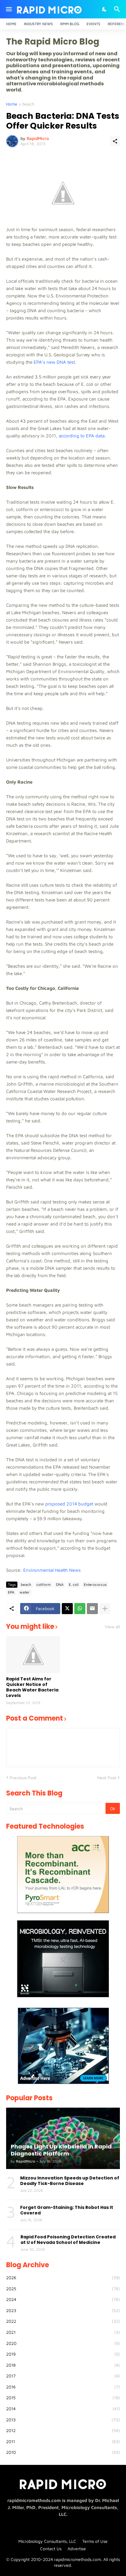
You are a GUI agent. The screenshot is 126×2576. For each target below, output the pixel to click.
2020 (63, 2343)
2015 (63, 2398)
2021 (63, 2332)
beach (28, 104)
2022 (63, 2321)
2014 (63, 2409)
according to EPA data (82, 436)
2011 (63, 2441)
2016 (63, 2387)
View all (112, 1627)
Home (11, 24)
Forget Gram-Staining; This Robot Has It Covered (67, 2210)
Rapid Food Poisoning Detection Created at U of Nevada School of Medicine (68, 2240)
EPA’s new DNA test (54, 362)
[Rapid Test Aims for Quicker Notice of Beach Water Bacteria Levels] (33, 1655)
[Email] (92, 1609)
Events (93, 24)
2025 (63, 2289)
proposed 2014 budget (69, 1504)
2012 (63, 2430)
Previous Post (23, 1778)
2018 (63, 2365)
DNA (60, 1584)
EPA (11, 1592)
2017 (63, 2376)
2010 (63, 2452)
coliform (44, 1584)
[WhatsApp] (80, 1609)
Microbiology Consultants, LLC (47, 2541)
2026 (63, 2278)
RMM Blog (70, 24)
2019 (63, 2354)
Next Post (107, 1778)
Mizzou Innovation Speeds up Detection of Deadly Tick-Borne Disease (70, 2181)
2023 (63, 2310)
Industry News (38, 24)
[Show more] (105, 1609)
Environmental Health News (52, 1570)
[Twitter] (67, 1609)
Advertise (77, 2549)
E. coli (74, 1584)
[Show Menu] (8, 9)
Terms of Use (95, 2541)
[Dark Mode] (105, 9)
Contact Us (51, 2549)
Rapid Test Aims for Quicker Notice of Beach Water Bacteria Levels (32, 1687)
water (25, 1592)
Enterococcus (95, 1584)
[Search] (118, 9)
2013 (63, 2420)
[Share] (115, 141)
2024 (63, 2299)
